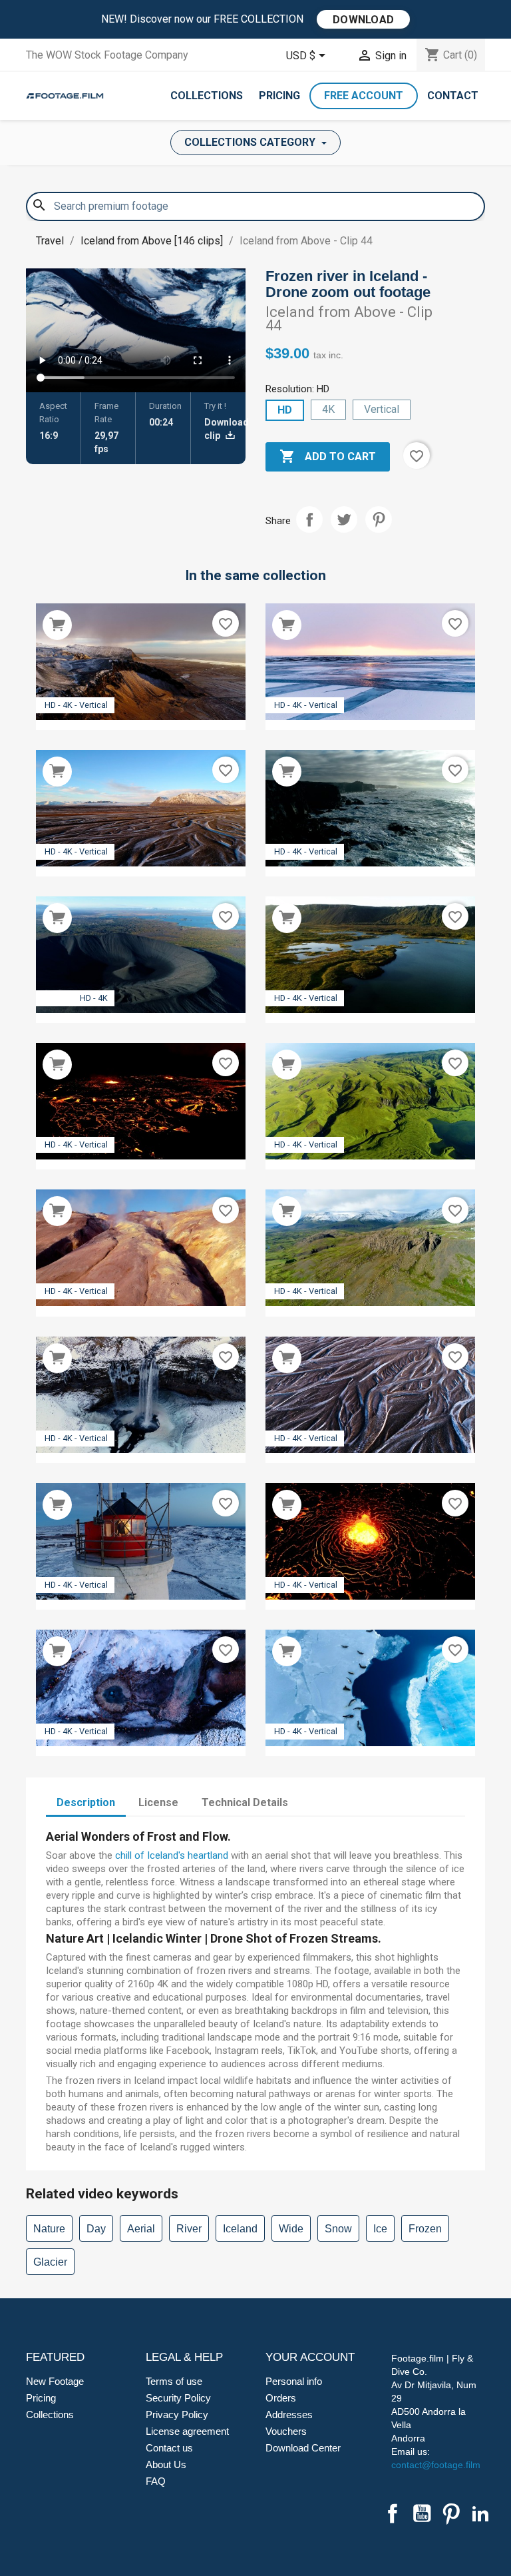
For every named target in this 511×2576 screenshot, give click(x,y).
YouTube (422, 2513)
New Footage (55, 2381)
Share (309, 519)
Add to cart (328, 456)
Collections (207, 96)
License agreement (187, 2431)
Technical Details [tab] (245, 1802)
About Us (166, 2464)
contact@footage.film (436, 2465)
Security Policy (178, 2398)
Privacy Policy (177, 2415)
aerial (141, 2229)
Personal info (294, 2381)
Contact (453, 96)
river (189, 2229)
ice (380, 2229)
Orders (281, 2398)
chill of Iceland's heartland (172, 1855)
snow (338, 2229)
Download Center (303, 2448)
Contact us (169, 2448)
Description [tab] (86, 1802)
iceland (240, 2229)
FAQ (156, 2481)
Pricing (279, 96)
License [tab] (158, 1802)
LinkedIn (480, 2513)
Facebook (393, 2513)
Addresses (289, 2415)
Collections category (251, 142)
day (96, 2229)
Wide (291, 2229)
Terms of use (174, 2381)
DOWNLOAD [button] (363, 20)
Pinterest (379, 519)
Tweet (344, 519)
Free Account (364, 96)
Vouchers (286, 2431)
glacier (50, 2262)
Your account (310, 2357)
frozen (425, 2229)
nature (49, 2229)
